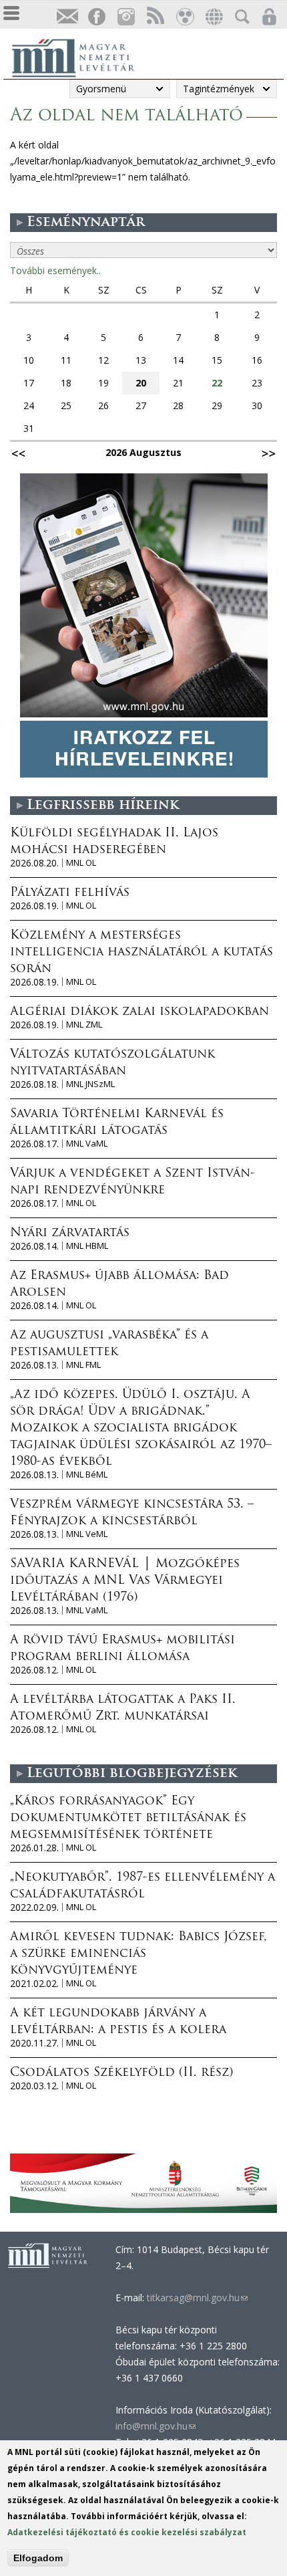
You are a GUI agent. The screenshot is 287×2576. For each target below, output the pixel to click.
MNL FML (83, 1365)
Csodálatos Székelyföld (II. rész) (121, 2073)
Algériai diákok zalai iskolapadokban (139, 1012)
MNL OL (81, 863)
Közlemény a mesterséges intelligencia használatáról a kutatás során (141, 953)
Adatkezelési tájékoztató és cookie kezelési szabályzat (127, 2532)
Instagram (125, 17)
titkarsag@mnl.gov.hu (196, 2298)
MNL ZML (84, 1025)
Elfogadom (38, 2558)
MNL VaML (87, 1144)
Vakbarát (184, 17)
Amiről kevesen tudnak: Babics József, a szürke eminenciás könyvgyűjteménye (138, 1954)
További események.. (55, 270)
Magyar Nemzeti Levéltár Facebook (96, 17)
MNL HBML (87, 1246)
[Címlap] (80, 56)
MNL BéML (87, 1475)
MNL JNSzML (90, 1084)
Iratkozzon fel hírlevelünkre (67, 17)
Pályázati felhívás (70, 893)
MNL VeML (87, 1534)
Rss (155, 17)
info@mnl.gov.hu (156, 2426)
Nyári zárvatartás (70, 1234)
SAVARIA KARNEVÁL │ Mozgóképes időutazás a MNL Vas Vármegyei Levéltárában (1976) (125, 1581)
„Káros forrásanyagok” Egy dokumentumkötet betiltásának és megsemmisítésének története (128, 1819)
